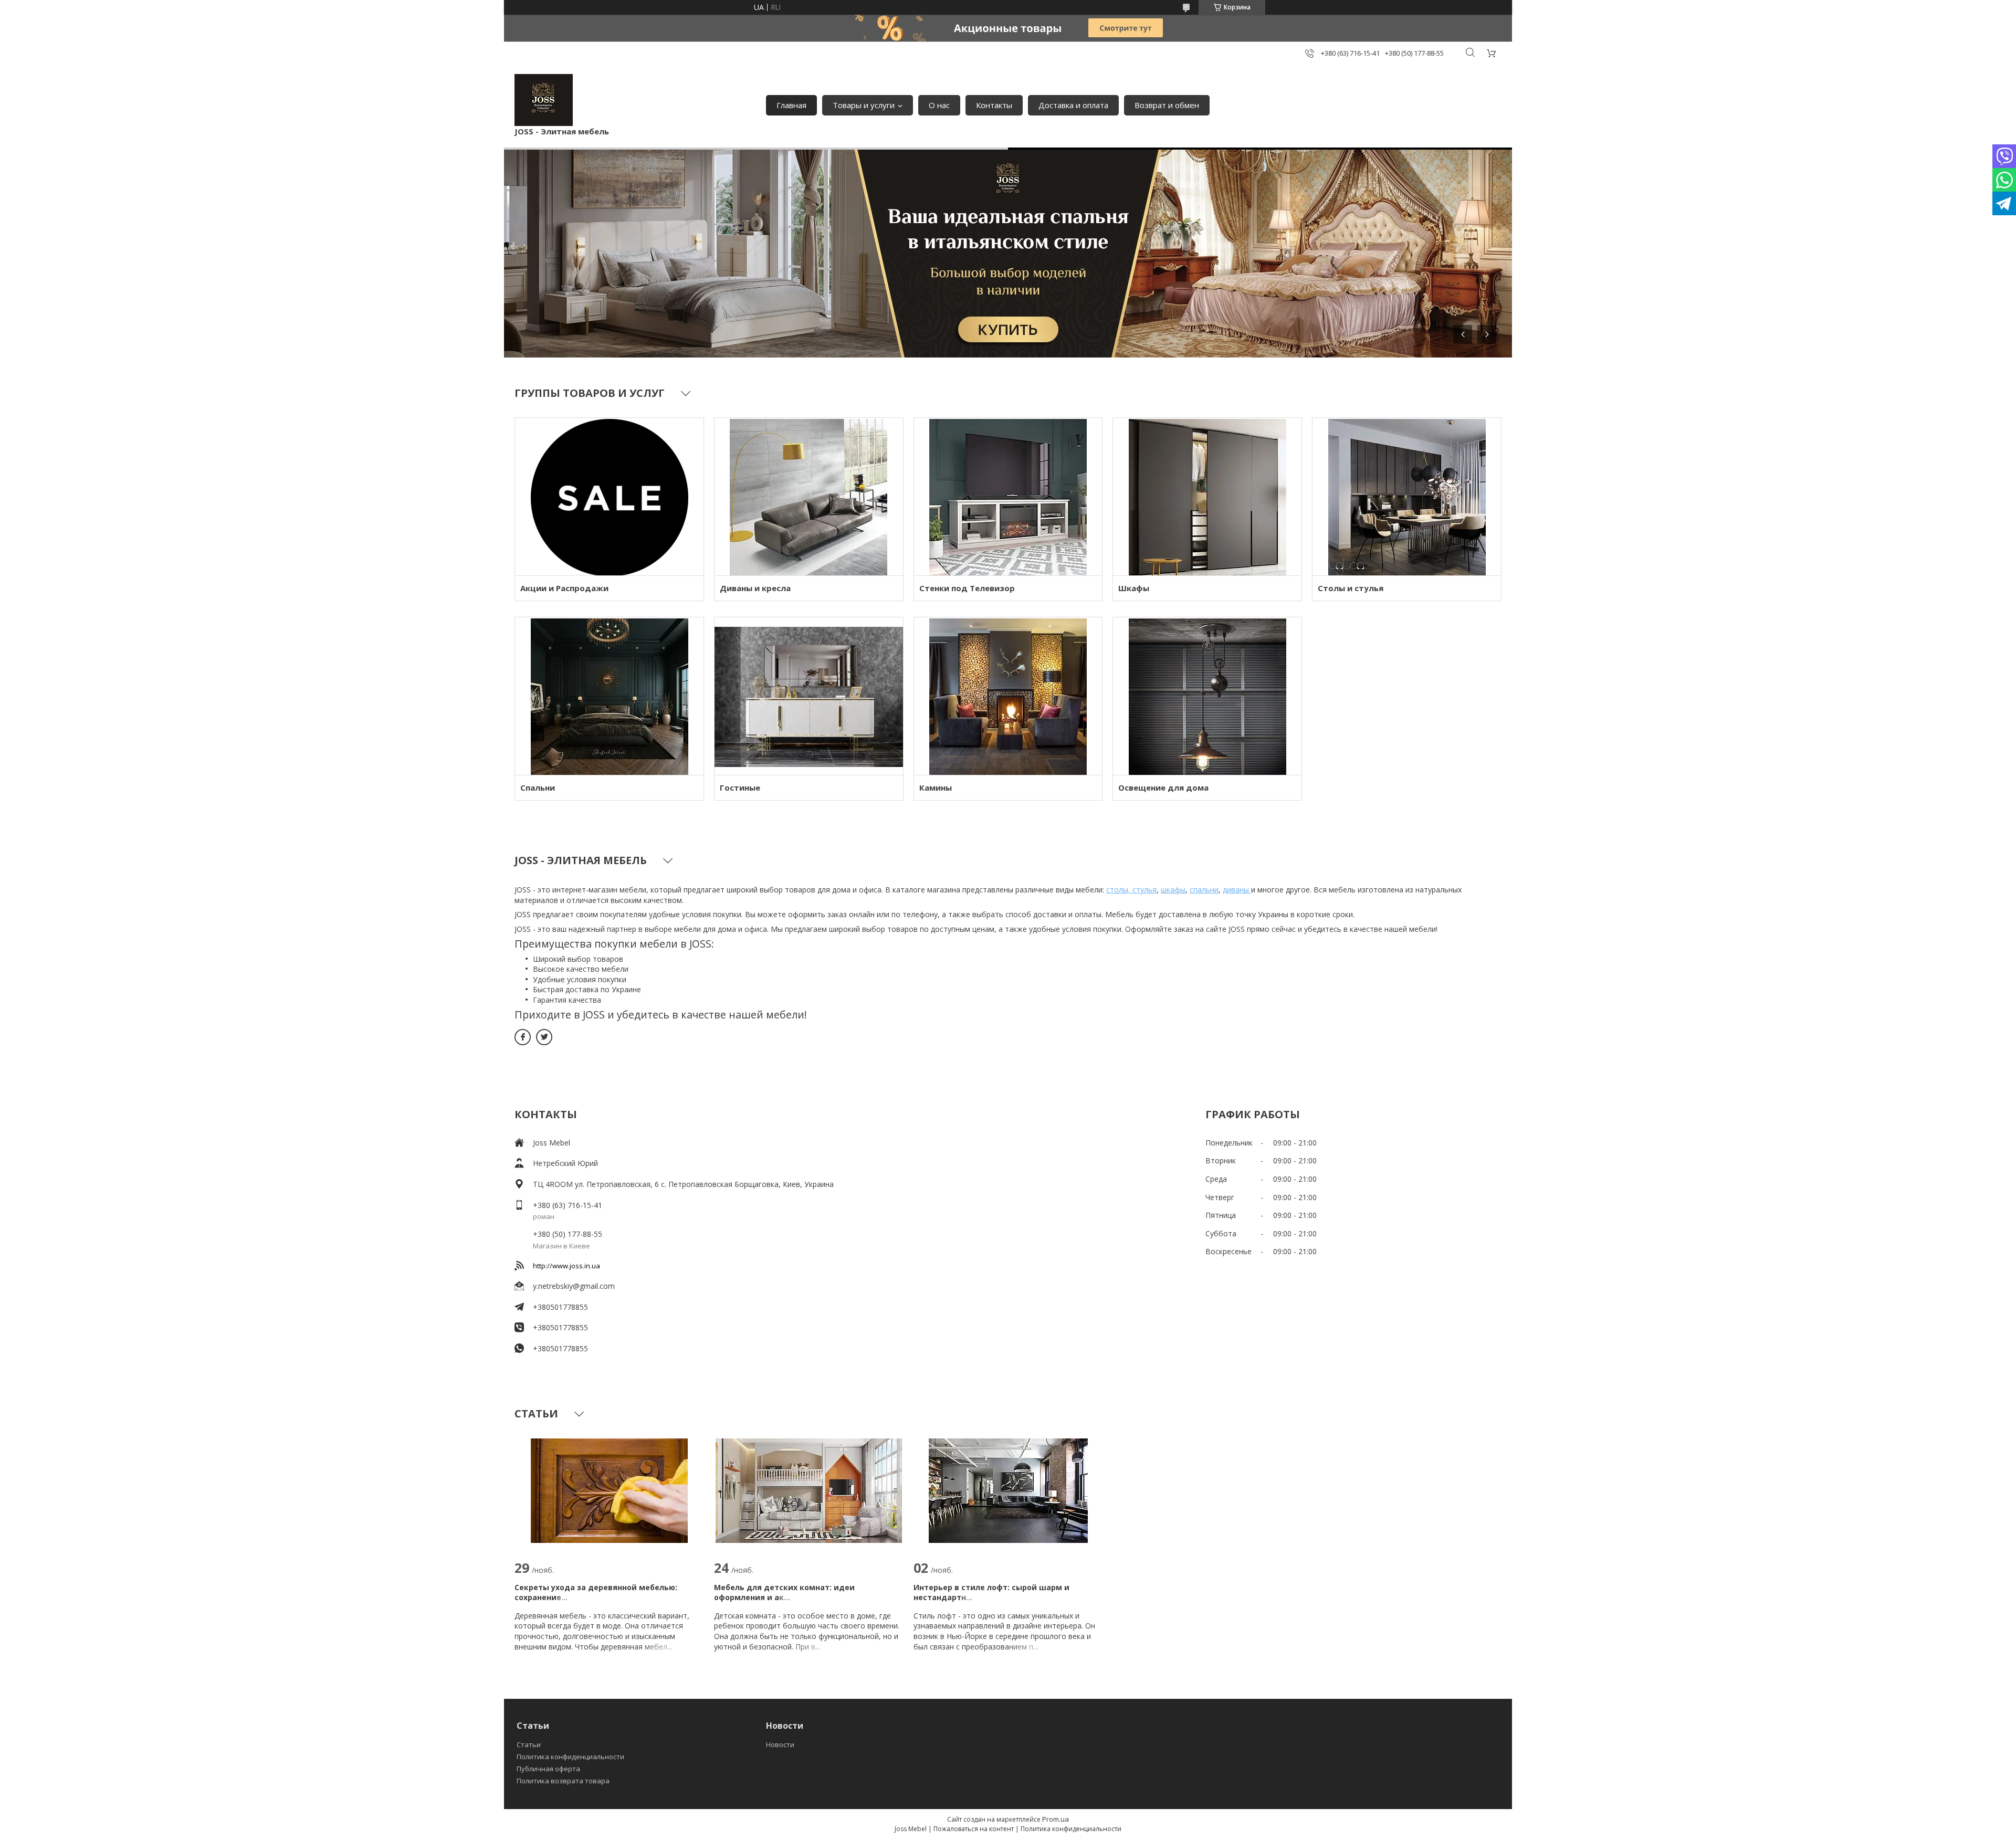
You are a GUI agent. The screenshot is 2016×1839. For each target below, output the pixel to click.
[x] (544, 1037)
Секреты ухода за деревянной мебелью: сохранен (596, 1593)
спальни (1204, 890)
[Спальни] (609, 696)
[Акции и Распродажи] (609, 497)
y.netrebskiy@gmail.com (574, 1286)
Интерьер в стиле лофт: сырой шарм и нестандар (991, 1593)
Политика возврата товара (563, 1781)
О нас (939, 105)
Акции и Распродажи (564, 588)
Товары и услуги (864, 105)
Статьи (529, 1745)
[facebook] (523, 1037)
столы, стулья (1131, 890)
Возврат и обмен (1167, 105)
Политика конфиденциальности (570, 1757)
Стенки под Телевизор (967, 588)
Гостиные (740, 787)
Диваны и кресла (755, 588)
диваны (1237, 890)
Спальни (538, 787)
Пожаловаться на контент (974, 1829)
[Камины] (1008, 696)
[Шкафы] (1207, 497)
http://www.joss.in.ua (566, 1266)
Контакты (994, 105)
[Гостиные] (809, 696)
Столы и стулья (1351, 588)
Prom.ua (1056, 1819)
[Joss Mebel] (544, 100)
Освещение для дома (1163, 787)
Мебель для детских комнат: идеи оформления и (784, 1593)
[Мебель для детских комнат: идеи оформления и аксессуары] (809, 1490)
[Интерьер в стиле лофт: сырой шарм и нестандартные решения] (1008, 1490)
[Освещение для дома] (1207, 696)
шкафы (1173, 890)
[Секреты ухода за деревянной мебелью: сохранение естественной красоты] (609, 1490)
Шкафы (1134, 588)
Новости (780, 1745)
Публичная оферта (548, 1769)
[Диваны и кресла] (809, 497)
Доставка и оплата (1073, 105)
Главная (791, 105)
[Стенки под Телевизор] (1008, 497)
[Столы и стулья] (1407, 497)
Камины (936, 787)
